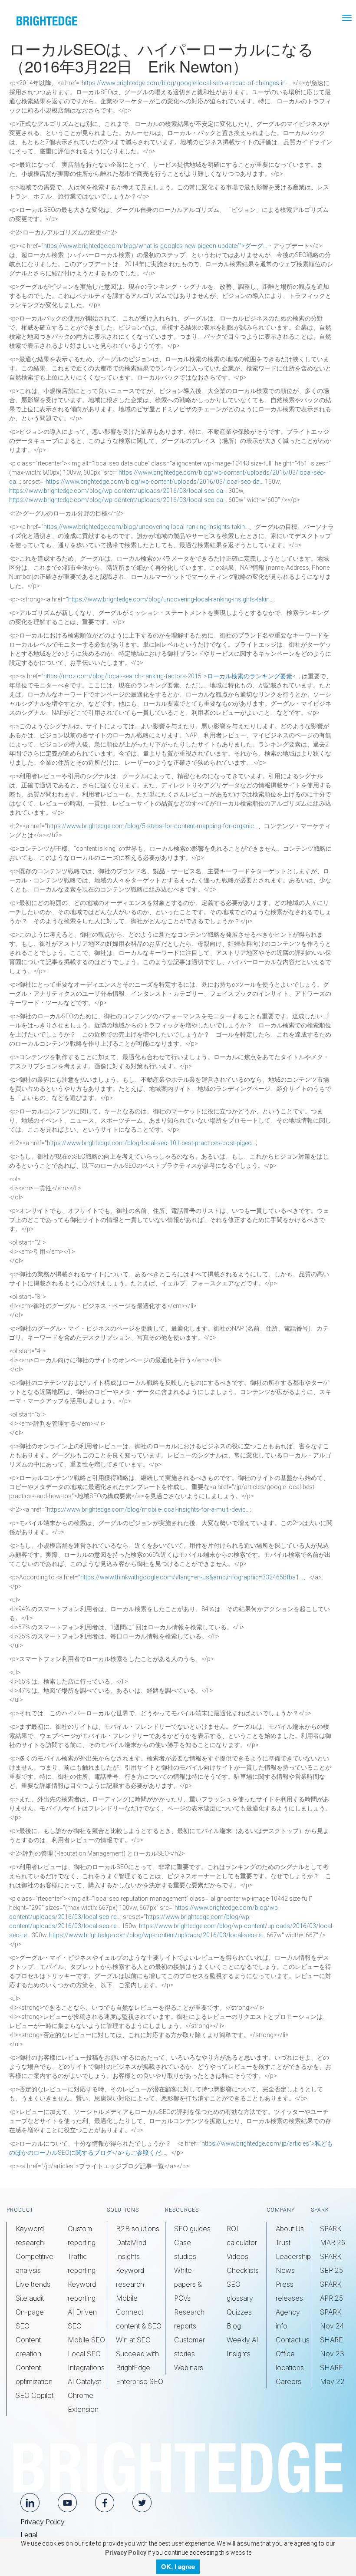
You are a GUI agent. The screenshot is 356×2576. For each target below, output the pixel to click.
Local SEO (84, 2354)
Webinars (189, 2368)
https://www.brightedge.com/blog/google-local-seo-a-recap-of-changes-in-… (186, 83)
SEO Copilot (35, 2395)
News (285, 2270)
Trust (283, 2242)
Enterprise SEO (140, 2381)
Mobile (127, 2298)
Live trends (33, 2284)
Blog (234, 2326)
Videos (237, 2256)
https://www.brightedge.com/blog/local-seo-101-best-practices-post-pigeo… (151, 1143)
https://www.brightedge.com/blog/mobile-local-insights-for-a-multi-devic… (148, 1509)
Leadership (293, 2256)
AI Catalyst (84, 2381)
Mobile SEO (86, 2340)
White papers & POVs (188, 2284)
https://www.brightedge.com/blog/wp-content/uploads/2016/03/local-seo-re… (157, 1935)
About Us (290, 2229)
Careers (288, 2381)
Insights (128, 2256)
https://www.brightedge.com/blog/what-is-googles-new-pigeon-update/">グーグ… (155, 246)
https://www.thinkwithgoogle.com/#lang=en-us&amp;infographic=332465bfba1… (192, 1577)
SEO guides (192, 2229)
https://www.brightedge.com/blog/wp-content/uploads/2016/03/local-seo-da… (155, 482)
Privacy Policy (43, 2522)
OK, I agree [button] (178, 2566)
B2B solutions (138, 2229)
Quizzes (239, 2312)
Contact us (293, 2340)
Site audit (30, 2298)
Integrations (86, 2368)
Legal (29, 2535)
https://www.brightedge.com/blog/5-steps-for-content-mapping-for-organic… (152, 826)
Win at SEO (133, 2340)
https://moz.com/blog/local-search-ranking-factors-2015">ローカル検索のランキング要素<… (171, 676)
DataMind (131, 2242)
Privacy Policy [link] (125, 2553)
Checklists (243, 2270)
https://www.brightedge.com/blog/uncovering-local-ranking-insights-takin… (146, 527)
